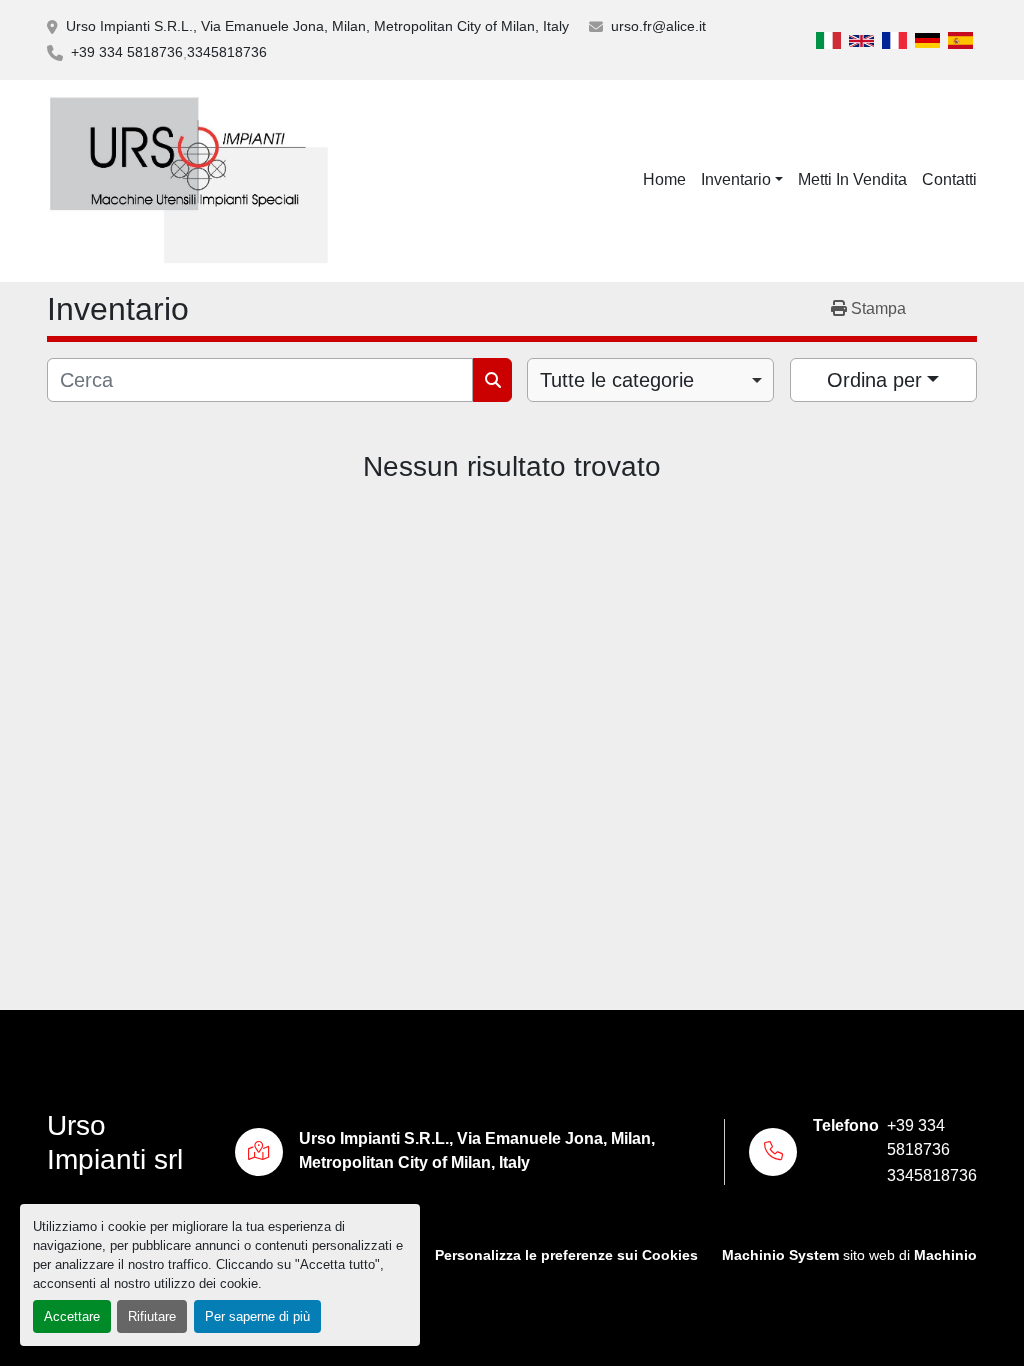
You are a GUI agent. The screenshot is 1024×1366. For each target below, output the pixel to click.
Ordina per (874, 380)
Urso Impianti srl (115, 1142)
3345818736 (227, 52)
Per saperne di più (257, 1316)
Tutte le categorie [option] (617, 380)
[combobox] (650, 380)
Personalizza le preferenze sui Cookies (566, 1255)
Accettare (72, 1316)
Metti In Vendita (852, 179)
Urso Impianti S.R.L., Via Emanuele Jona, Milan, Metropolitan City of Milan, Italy (317, 26)
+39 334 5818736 (127, 52)
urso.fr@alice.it (658, 26)
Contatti (949, 179)
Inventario (736, 179)
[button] (742, 180)
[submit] (492, 380)
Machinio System (780, 1255)
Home (664, 179)
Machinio (945, 1255)
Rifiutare (152, 1316)
